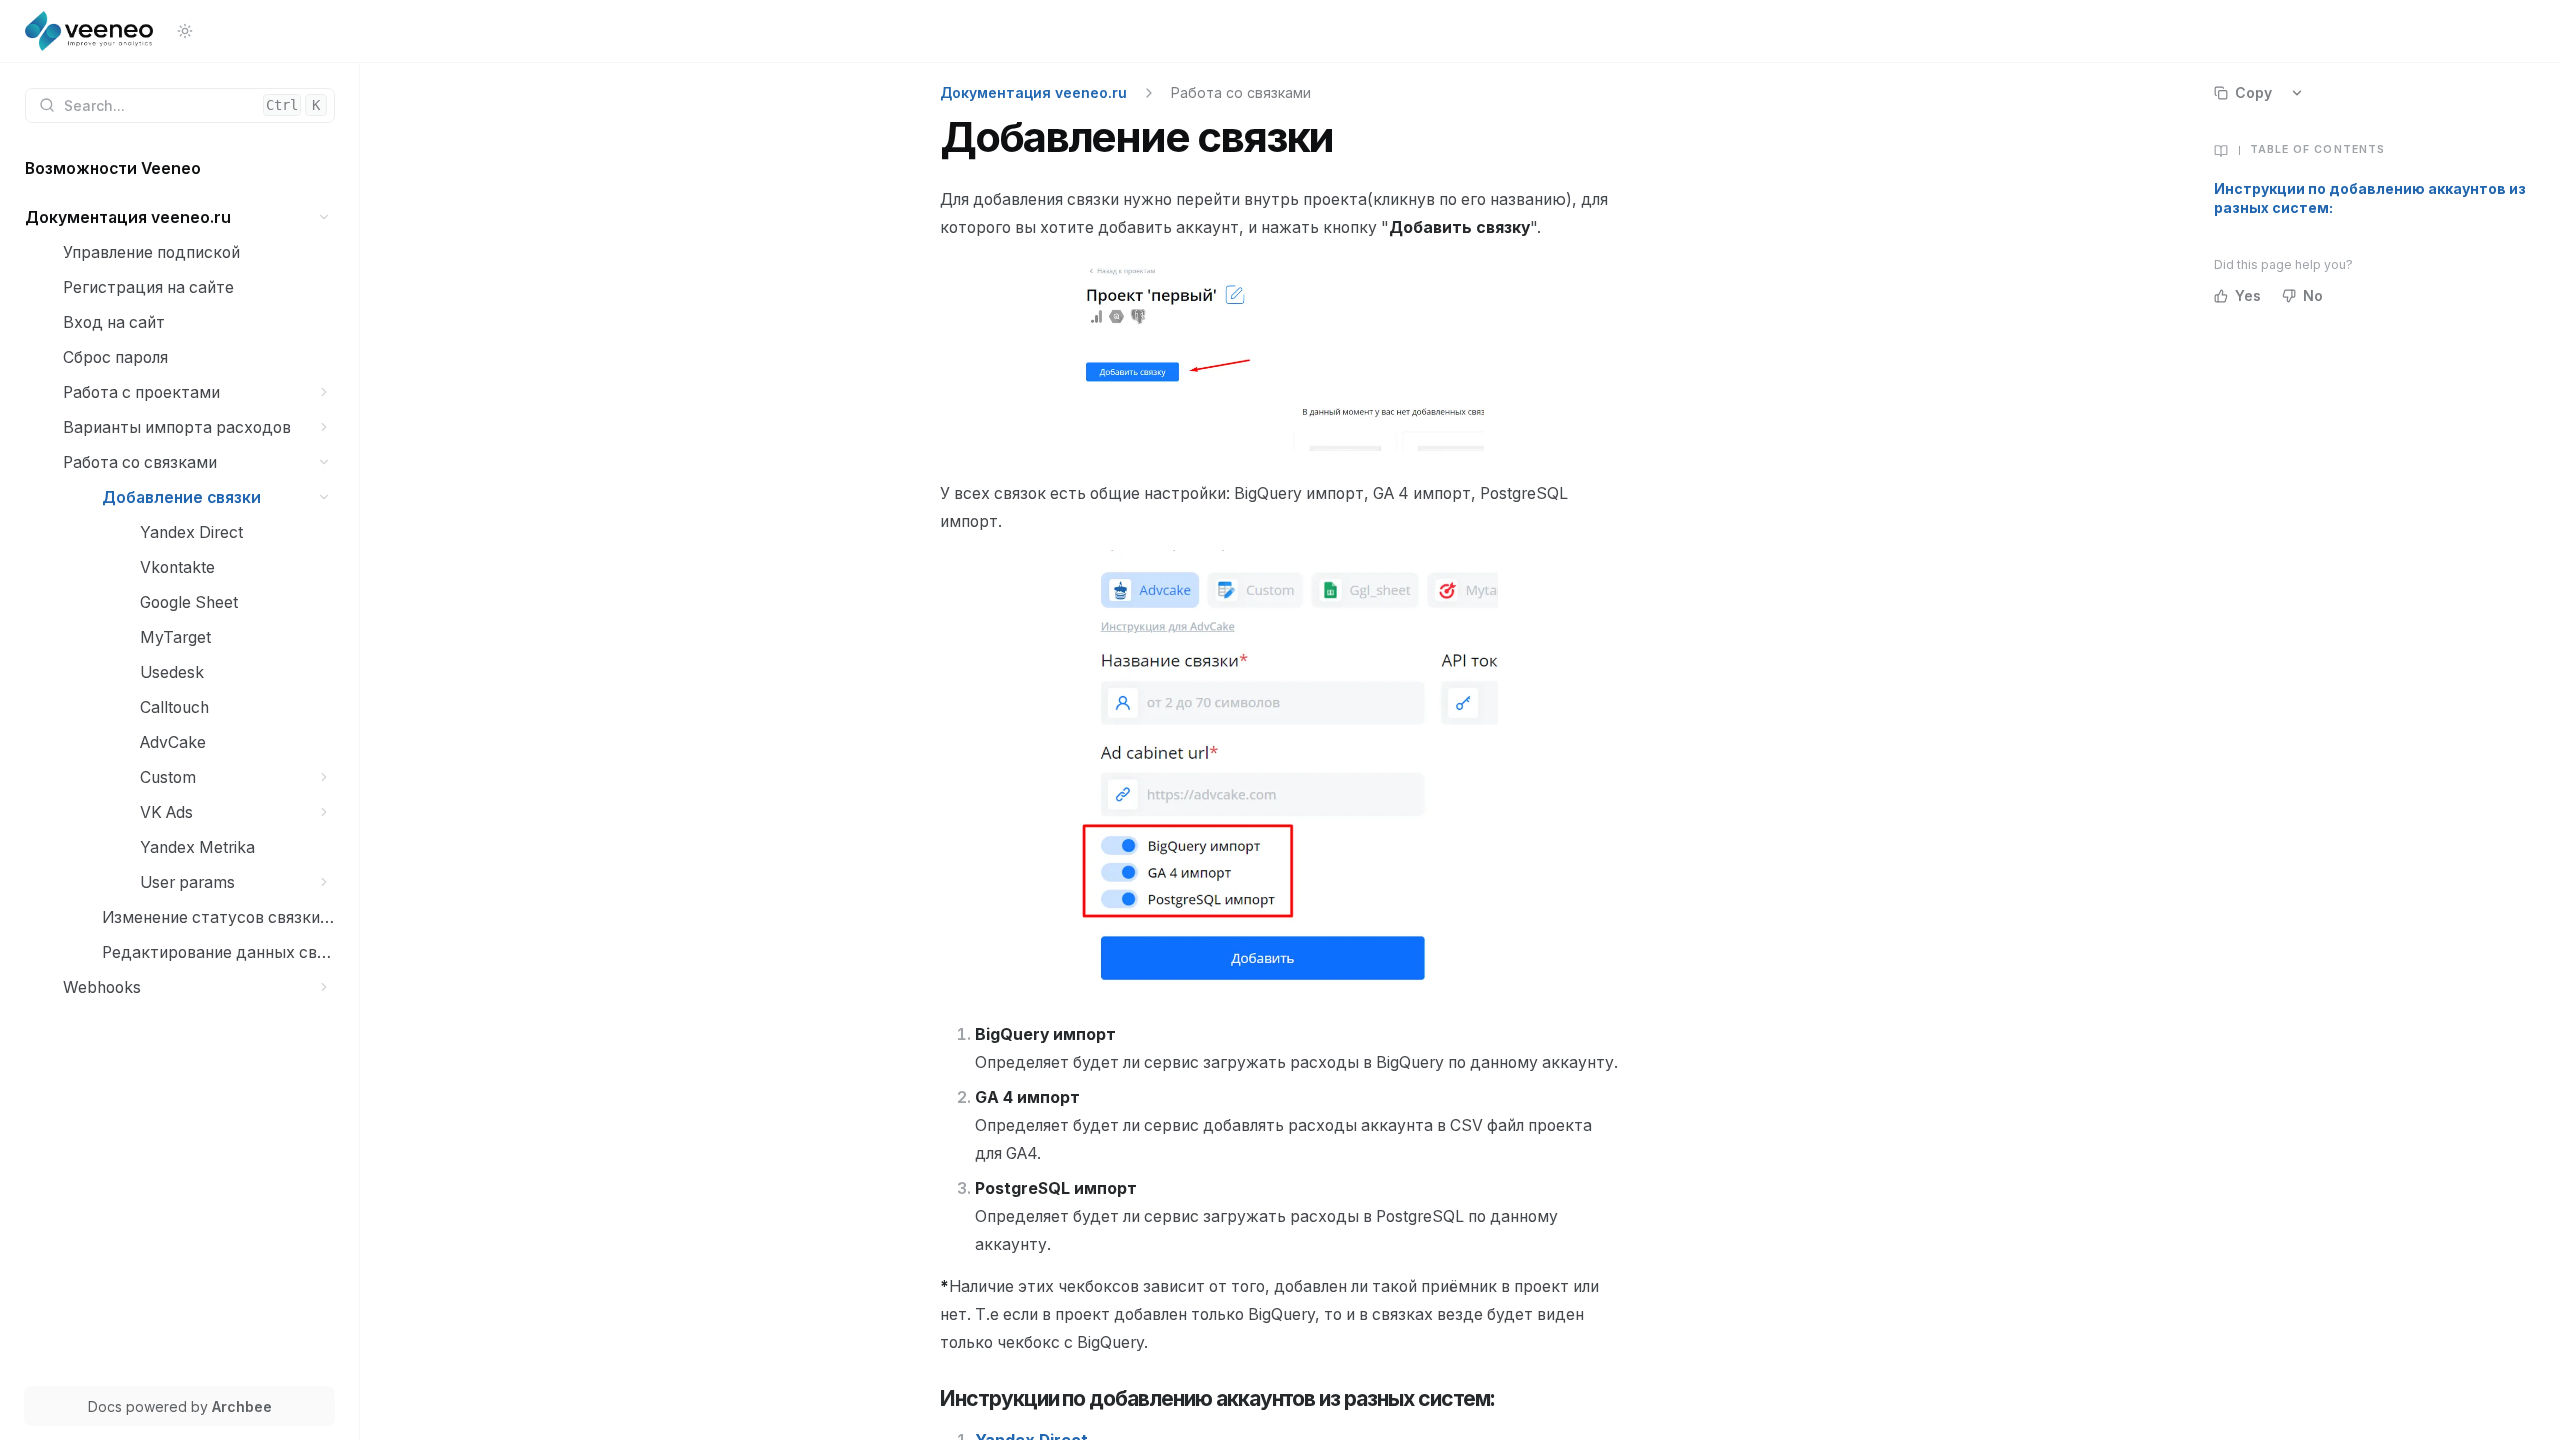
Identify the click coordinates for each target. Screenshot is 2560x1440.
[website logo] (89, 31)
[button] (324, 217)
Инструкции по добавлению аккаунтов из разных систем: (2370, 198)
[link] (180, 168)
